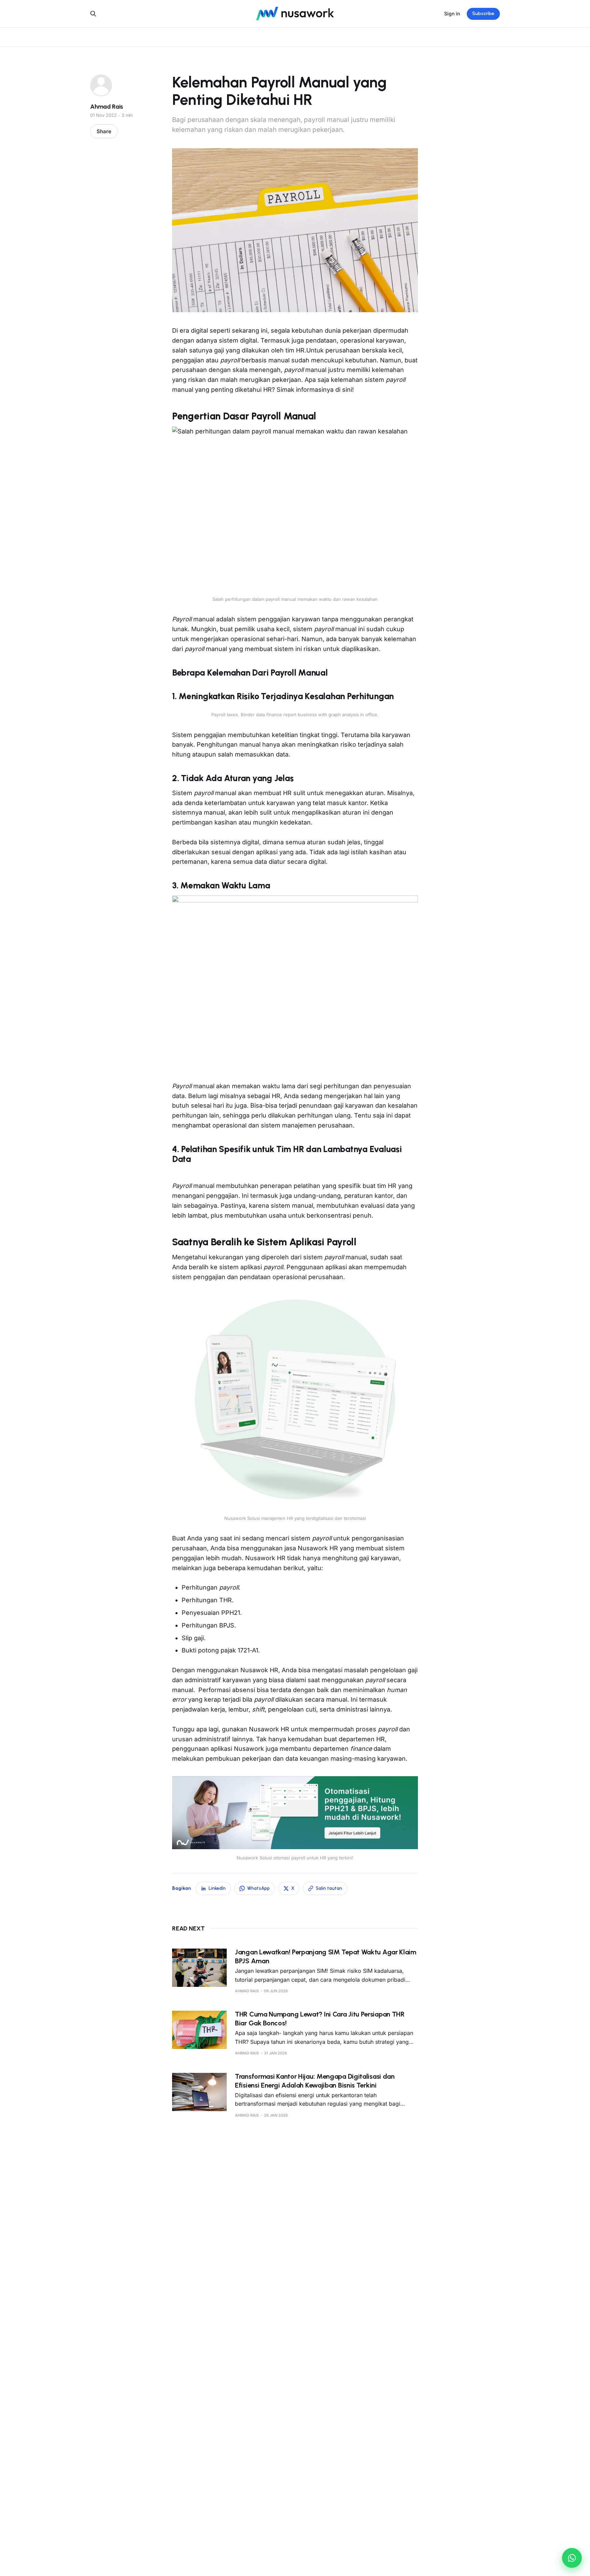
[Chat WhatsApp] (572, 2558)
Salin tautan (329, 1888)
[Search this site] (93, 14)
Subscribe (483, 13)
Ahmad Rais (107, 107)
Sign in (452, 13)
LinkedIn (217, 1888)
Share (104, 131)
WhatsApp (258, 1888)
